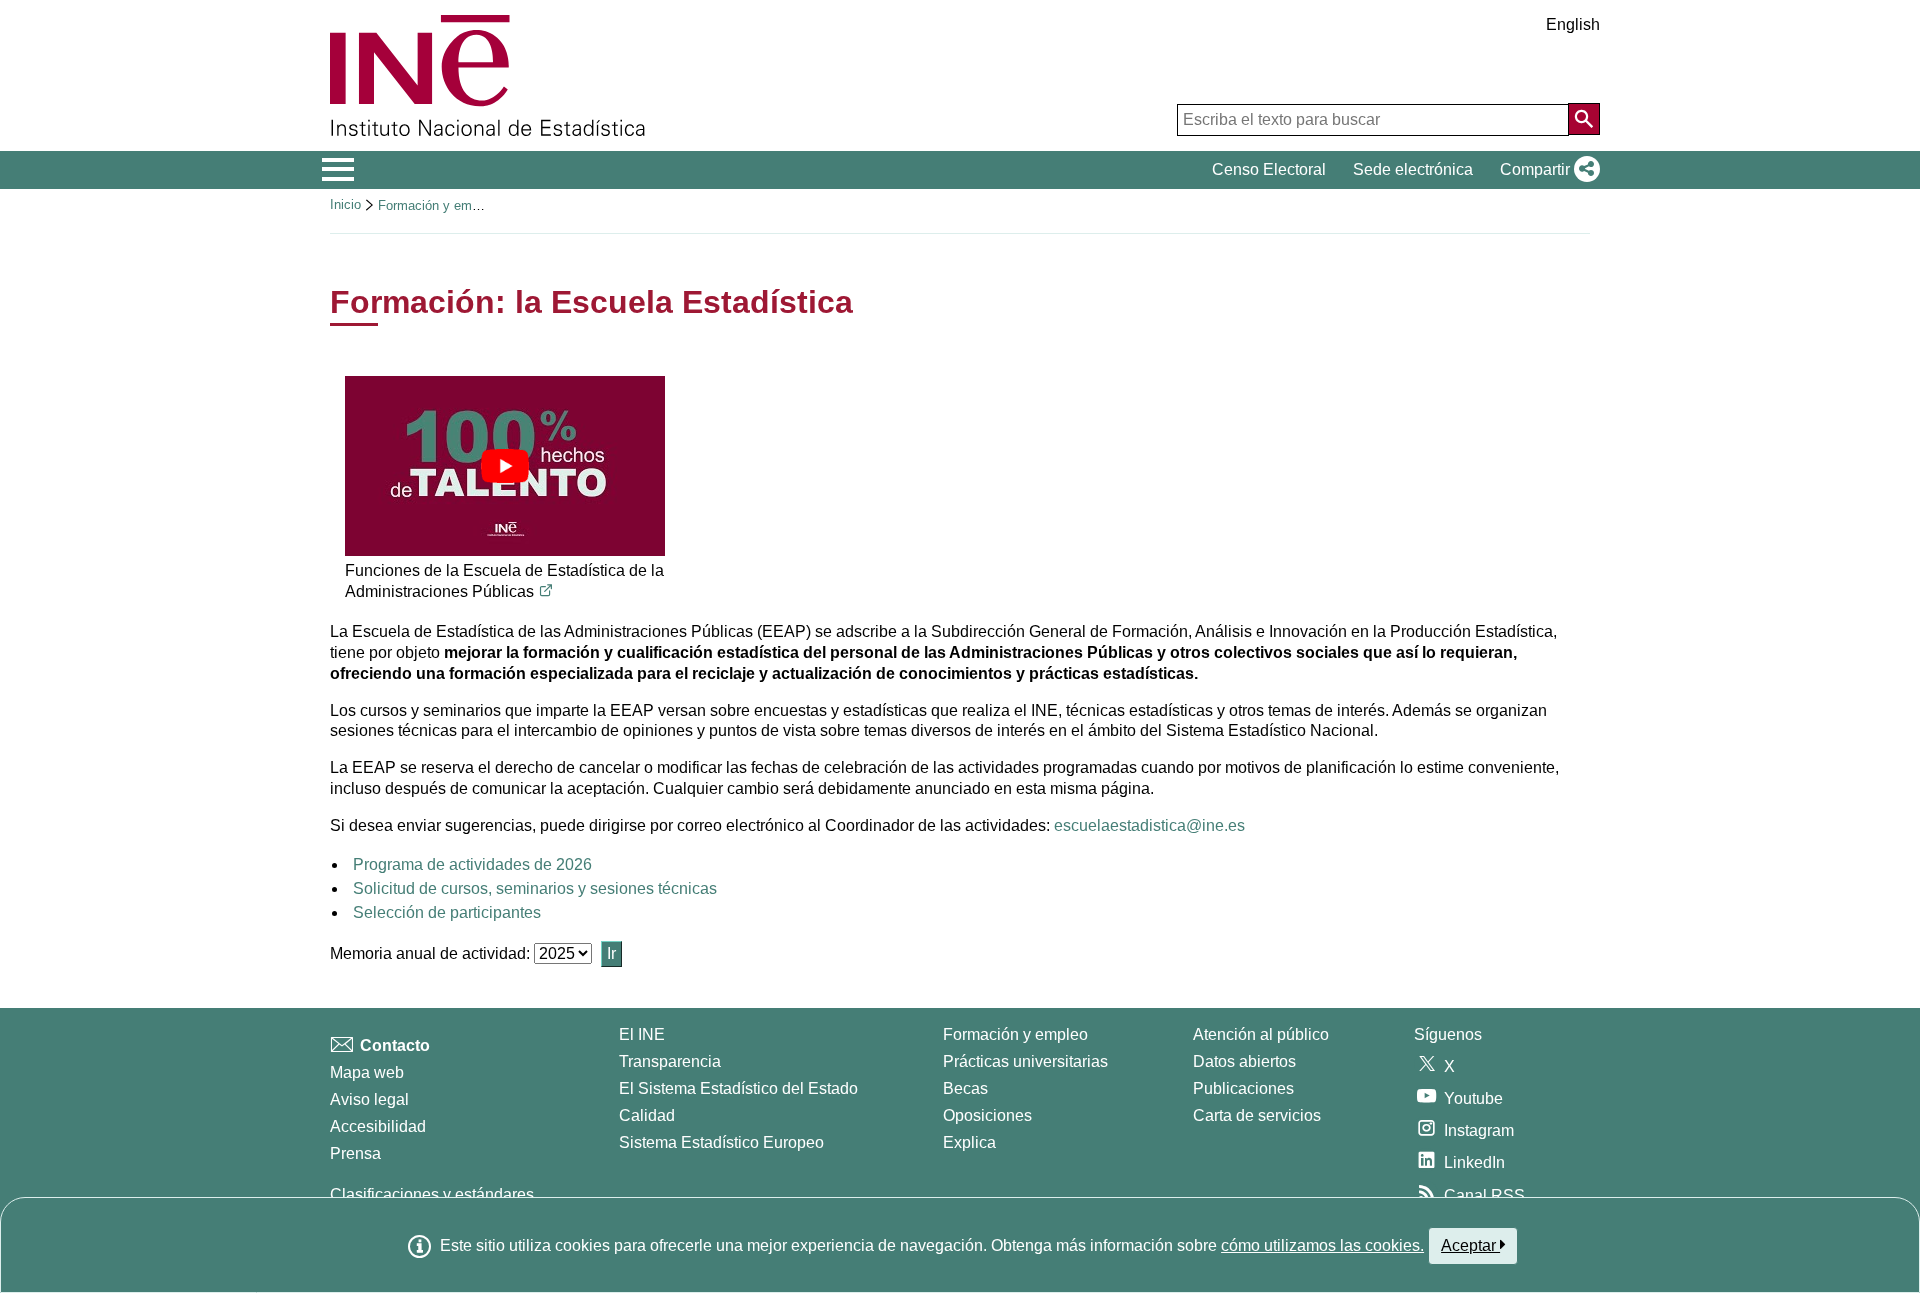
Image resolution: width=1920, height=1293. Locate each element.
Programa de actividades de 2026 (472, 864)
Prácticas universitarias (1025, 1061)
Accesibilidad (378, 1126)
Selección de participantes (447, 912)
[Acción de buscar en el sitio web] (1584, 119)
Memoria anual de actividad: (432, 953)
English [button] (1573, 24)
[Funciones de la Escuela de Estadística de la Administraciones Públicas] (505, 466)
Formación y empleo (437, 205)
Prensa (355, 1153)
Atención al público (1261, 1034)
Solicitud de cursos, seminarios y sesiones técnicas (535, 888)
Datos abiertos (1244, 1061)
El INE (642, 1034)
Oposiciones (987, 1115)
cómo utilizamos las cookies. (1322, 1245)
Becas (965, 1088)
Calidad (647, 1115)
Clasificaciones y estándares (432, 1194)
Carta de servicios (1257, 1115)
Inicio (345, 204)
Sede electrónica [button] (1413, 169)
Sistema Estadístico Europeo (721, 1142)
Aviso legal (369, 1099)
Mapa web (367, 1072)
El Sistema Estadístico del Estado (738, 1088)
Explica (969, 1142)
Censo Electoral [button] (1269, 169)
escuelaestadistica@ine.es (1149, 825)
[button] (1546, 170)
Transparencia (670, 1061)
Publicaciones (1243, 1088)
